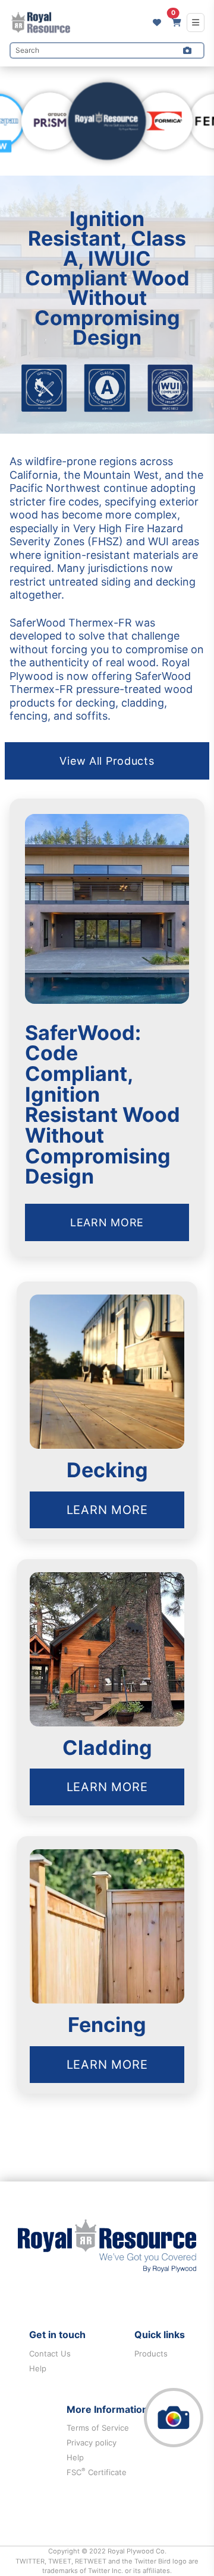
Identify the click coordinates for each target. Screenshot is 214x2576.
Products (151, 2354)
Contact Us (50, 2354)
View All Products (107, 761)
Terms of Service (98, 2428)
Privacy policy (92, 2443)
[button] (187, 50)
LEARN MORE (107, 1222)
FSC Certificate (97, 2472)
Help (38, 2368)
